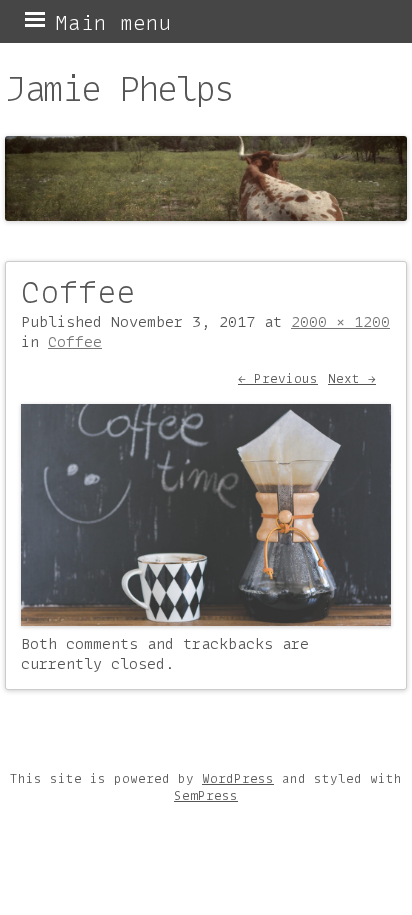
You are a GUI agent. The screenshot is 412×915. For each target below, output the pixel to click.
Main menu (113, 22)
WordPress (238, 778)
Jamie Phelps (119, 88)
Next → (352, 378)
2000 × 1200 (340, 322)
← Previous (278, 378)
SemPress (206, 795)
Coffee (75, 342)
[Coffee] (206, 620)
